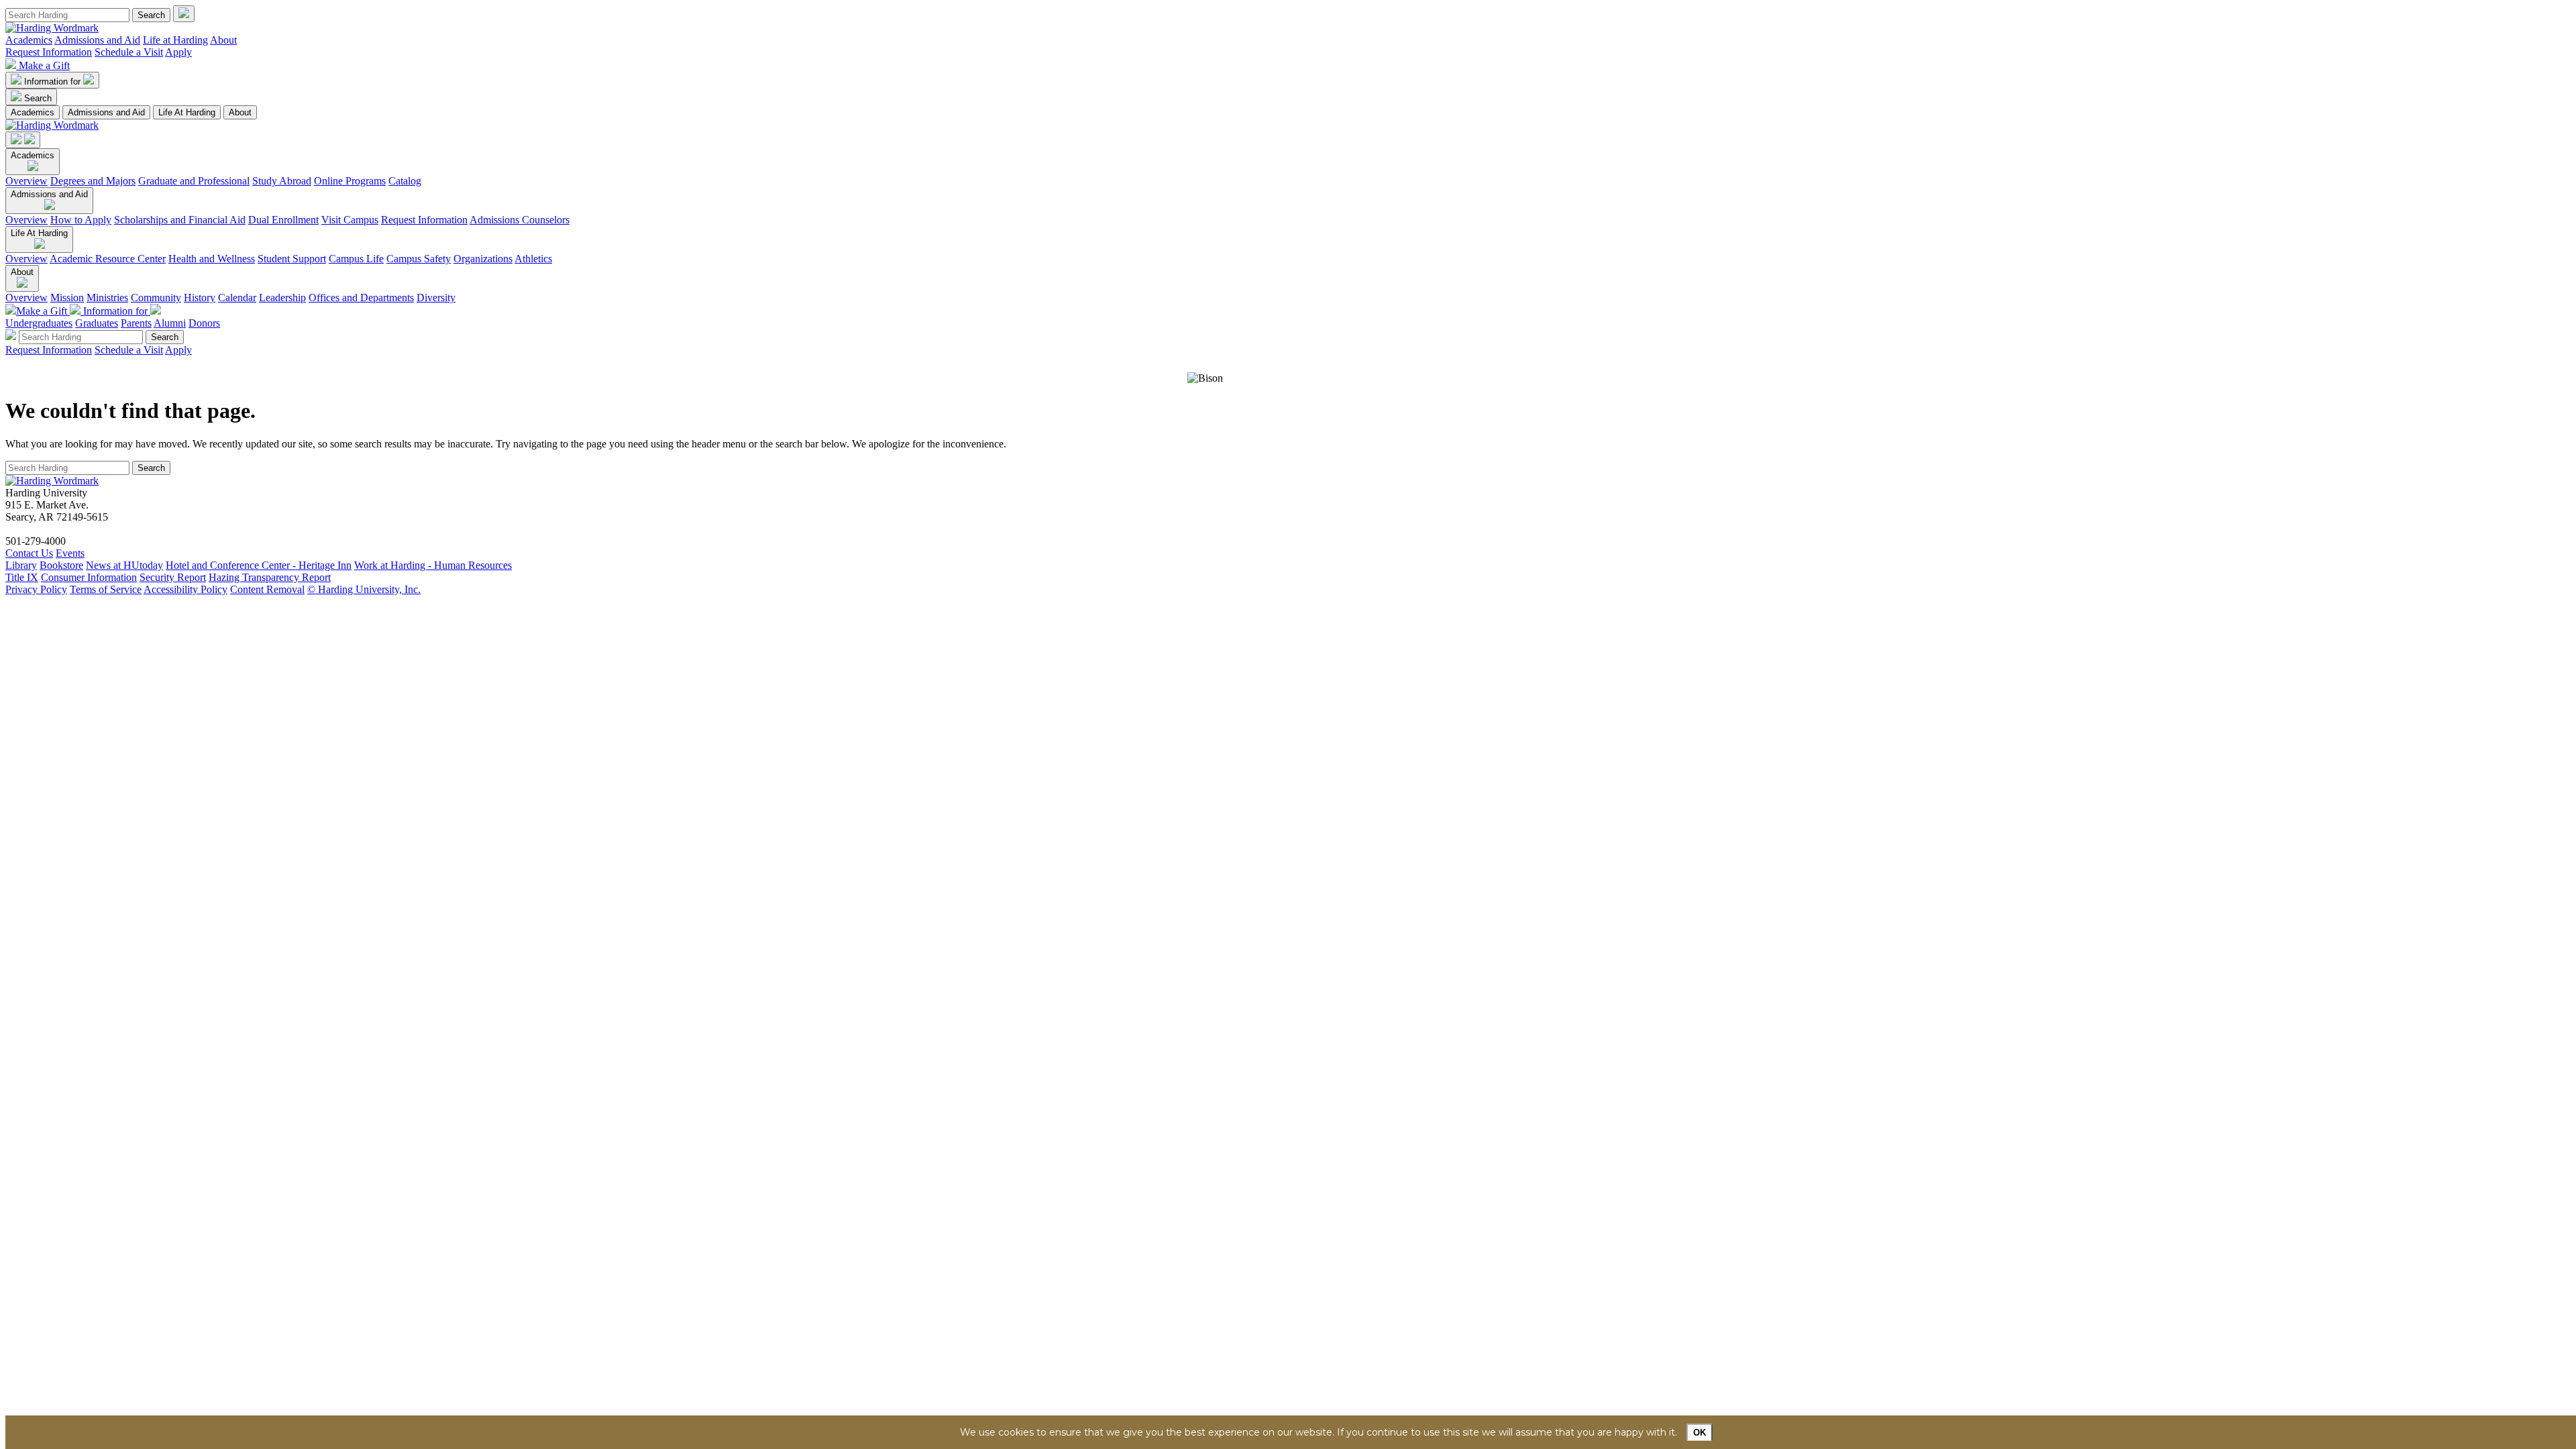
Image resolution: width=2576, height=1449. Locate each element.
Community (156, 298)
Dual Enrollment (283, 220)
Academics (29, 40)
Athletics (533, 259)
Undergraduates (39, 323)
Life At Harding (187, 112)
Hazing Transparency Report (270, 577)
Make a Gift (44, 65)
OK (1700, 1433)
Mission (67, 298)
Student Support (292, 259)
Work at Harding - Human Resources (433, 565)
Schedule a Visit (129, 52)
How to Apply (81, 220)
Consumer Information (89, 577)
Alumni (170, 323)
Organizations (483, 259)
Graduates (97, 323)
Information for (54, 82)
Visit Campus (350, 220)
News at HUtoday (124, 565)
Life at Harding (175, 40)
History (200, 298)
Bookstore (61, 565)
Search (38, 98)
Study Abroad (282, 181)
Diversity (436, 298)
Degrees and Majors (93, 181)
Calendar (237, 298)
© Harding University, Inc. (364, 589)
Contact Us (29, 553)
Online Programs (350, 181)
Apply (178, 52)
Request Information (49, 52)
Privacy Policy (36, 589)
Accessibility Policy (185, 589)
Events (70, 553)
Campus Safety (419, 259)
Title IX (22, 577)
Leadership (282, 298)
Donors (204, 323)
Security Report (173, 577)
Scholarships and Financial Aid (180, 220)
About (223, 40)
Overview (26, 181)
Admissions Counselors (520, 220)
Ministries (107, 298)
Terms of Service (106, 589)
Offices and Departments (361, 298)
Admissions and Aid (97, 40)
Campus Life (356, 259)
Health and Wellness (212, 259)
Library (21, 565)
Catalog (405, 181)
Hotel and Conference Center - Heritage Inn (259, 565)
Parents (136, 323)
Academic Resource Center (108, 259)
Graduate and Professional (194, 181)
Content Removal (267, 589)
